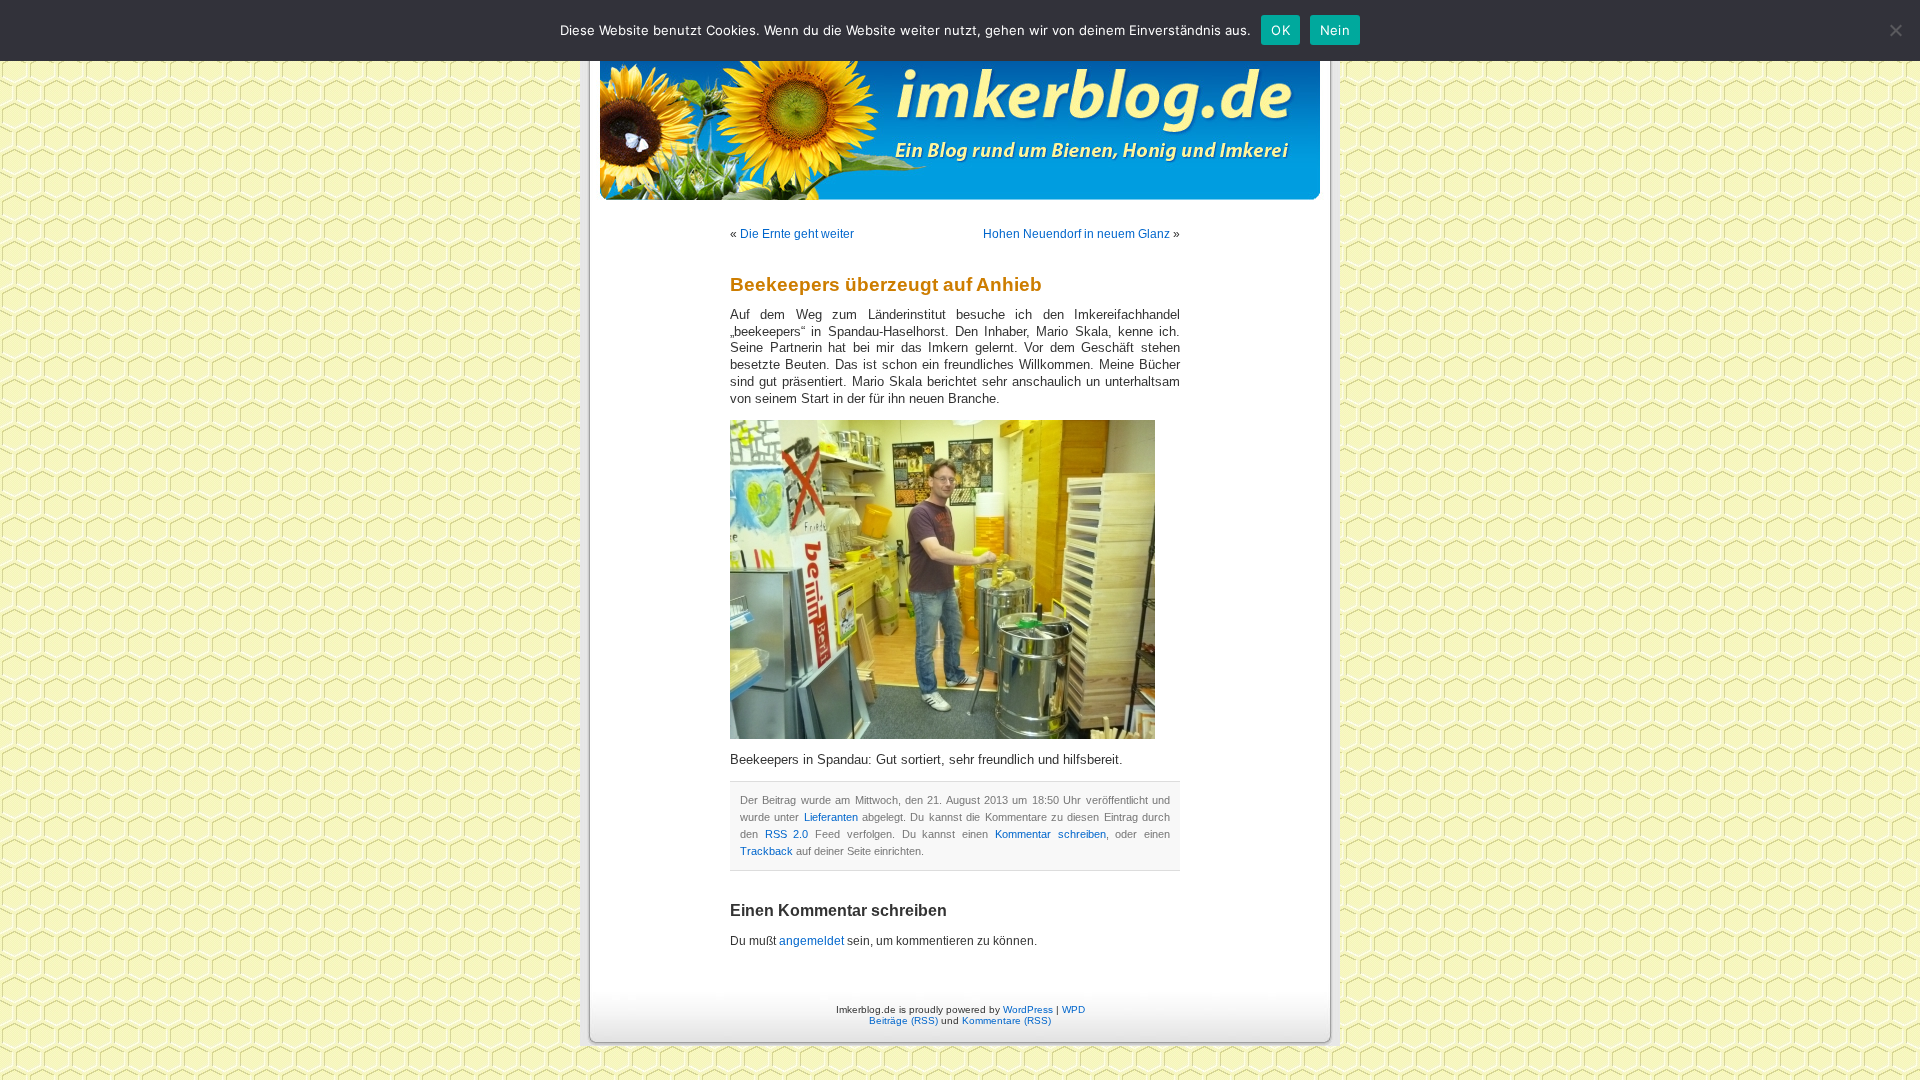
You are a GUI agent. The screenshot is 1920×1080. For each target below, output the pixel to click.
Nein (1335, 30)
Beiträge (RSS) (903, 1020)
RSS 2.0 (787, 834)
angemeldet (811, 941)
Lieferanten (831, 817)
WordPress (1028, 1009)
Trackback (766, 851)
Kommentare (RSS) (1006, 1020)
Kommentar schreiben (1050, 834)
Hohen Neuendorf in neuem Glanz (1076, 234)
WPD (1073, 1009)
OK (1280, 30)
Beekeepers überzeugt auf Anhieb (886, 284)
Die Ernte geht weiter (797, 234)
